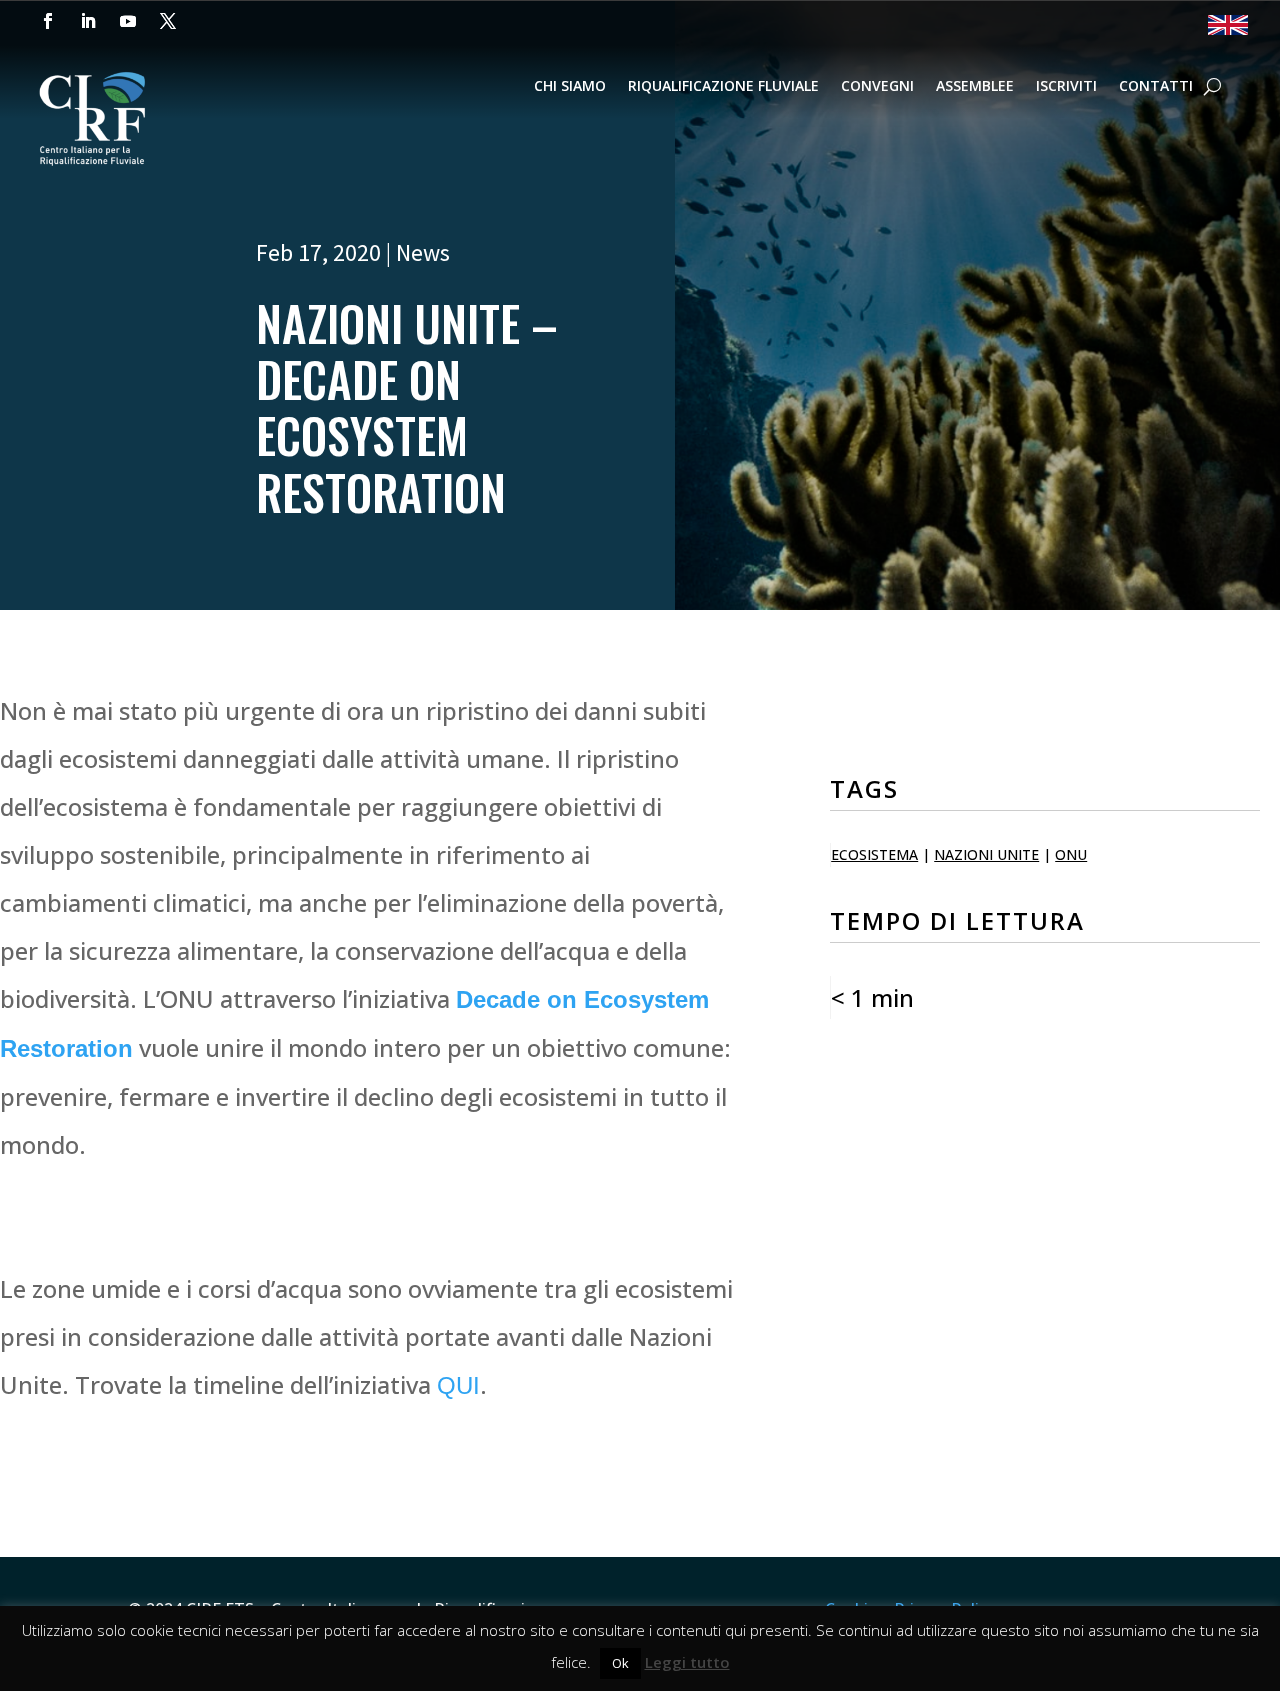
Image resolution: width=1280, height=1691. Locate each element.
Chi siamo (570, 87)
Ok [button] (620, 1663)
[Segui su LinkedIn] (88, 21)
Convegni (877, 87)
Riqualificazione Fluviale (723, 87)
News (423, 252)
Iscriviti (1066, 87)
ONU (1071, 854)
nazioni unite (986, 854)
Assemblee (975, 87)
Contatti (1156, 87)
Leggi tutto (687, 1662)
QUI (458, 1385)
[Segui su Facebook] (48, 21)
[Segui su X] (168, 21)
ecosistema (874, 854)
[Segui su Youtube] (128, 21)
